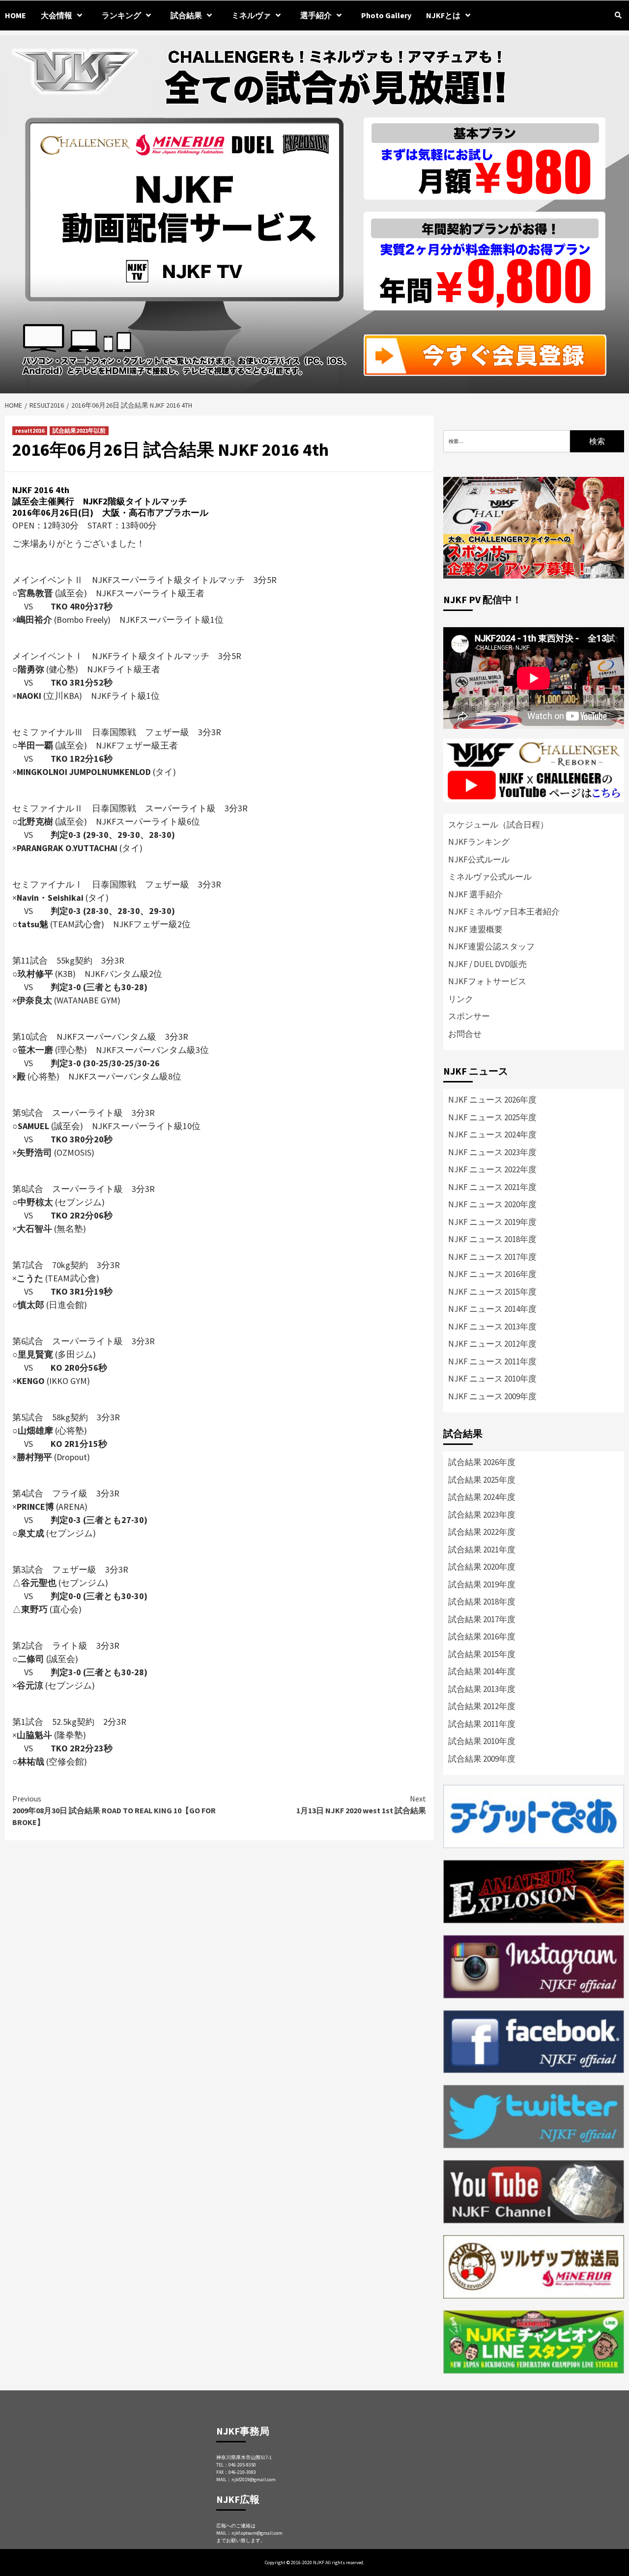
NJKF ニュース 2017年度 (492, 1257)
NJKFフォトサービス (487, 981)
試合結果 (186, 15)
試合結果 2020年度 (482, 1567)
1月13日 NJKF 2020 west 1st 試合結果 (361, 1804)
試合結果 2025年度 (482, 1480)
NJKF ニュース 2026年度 (492, 1100)
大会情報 (57, 15)
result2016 (30, 430)
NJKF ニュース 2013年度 (492, 1327)
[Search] (618, 15)
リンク (461, 999)
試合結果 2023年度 (482, 1515)
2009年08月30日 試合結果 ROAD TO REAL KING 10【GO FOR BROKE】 (114, 1810)
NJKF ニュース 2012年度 (492, 1344)
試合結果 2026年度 (482, 1462)
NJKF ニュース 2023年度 (492, 1152)
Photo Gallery (386, 15)
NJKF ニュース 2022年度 (492, 1169)
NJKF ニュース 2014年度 (492, 1309)
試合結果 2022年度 (482, 1532)
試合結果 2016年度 (482, 1636)
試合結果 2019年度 (482, 1584)
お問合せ (465, 1034)
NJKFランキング (479, 842)
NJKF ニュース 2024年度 (492, 1135)
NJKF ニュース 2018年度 (492, 1239)
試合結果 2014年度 (482, 1671)
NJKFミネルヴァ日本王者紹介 (504, 912)
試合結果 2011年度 (482, 1724)
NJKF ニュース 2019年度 (492, 1222)
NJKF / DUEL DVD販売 (487, 964)
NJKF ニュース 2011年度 (492, 1361)
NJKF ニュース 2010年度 (492, 1379)
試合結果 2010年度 (482, 1741)
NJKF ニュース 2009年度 (492, 1396)
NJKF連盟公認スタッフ (491, 946)
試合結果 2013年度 (482, 1689)
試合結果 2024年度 (482, 1497)
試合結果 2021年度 (482, 1550)
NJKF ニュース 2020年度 (492, 1204)
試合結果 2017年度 (482, 1619)
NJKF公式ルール (479, 859)
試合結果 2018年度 (482, 1602)
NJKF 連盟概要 (475, 929)
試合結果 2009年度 (482, 1759)
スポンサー (469, 1016)
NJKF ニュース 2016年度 (492, 1274)
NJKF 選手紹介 (475, 894)
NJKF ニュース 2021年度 (492, 1187)
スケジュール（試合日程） (498, 825)
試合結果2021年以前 (79, 430)
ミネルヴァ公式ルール (490, 877)
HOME (15, 15)
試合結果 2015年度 (482, 1654)
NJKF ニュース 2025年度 (492, 1117)
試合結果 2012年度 (482, 1706)
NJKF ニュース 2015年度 (492, 1292)
